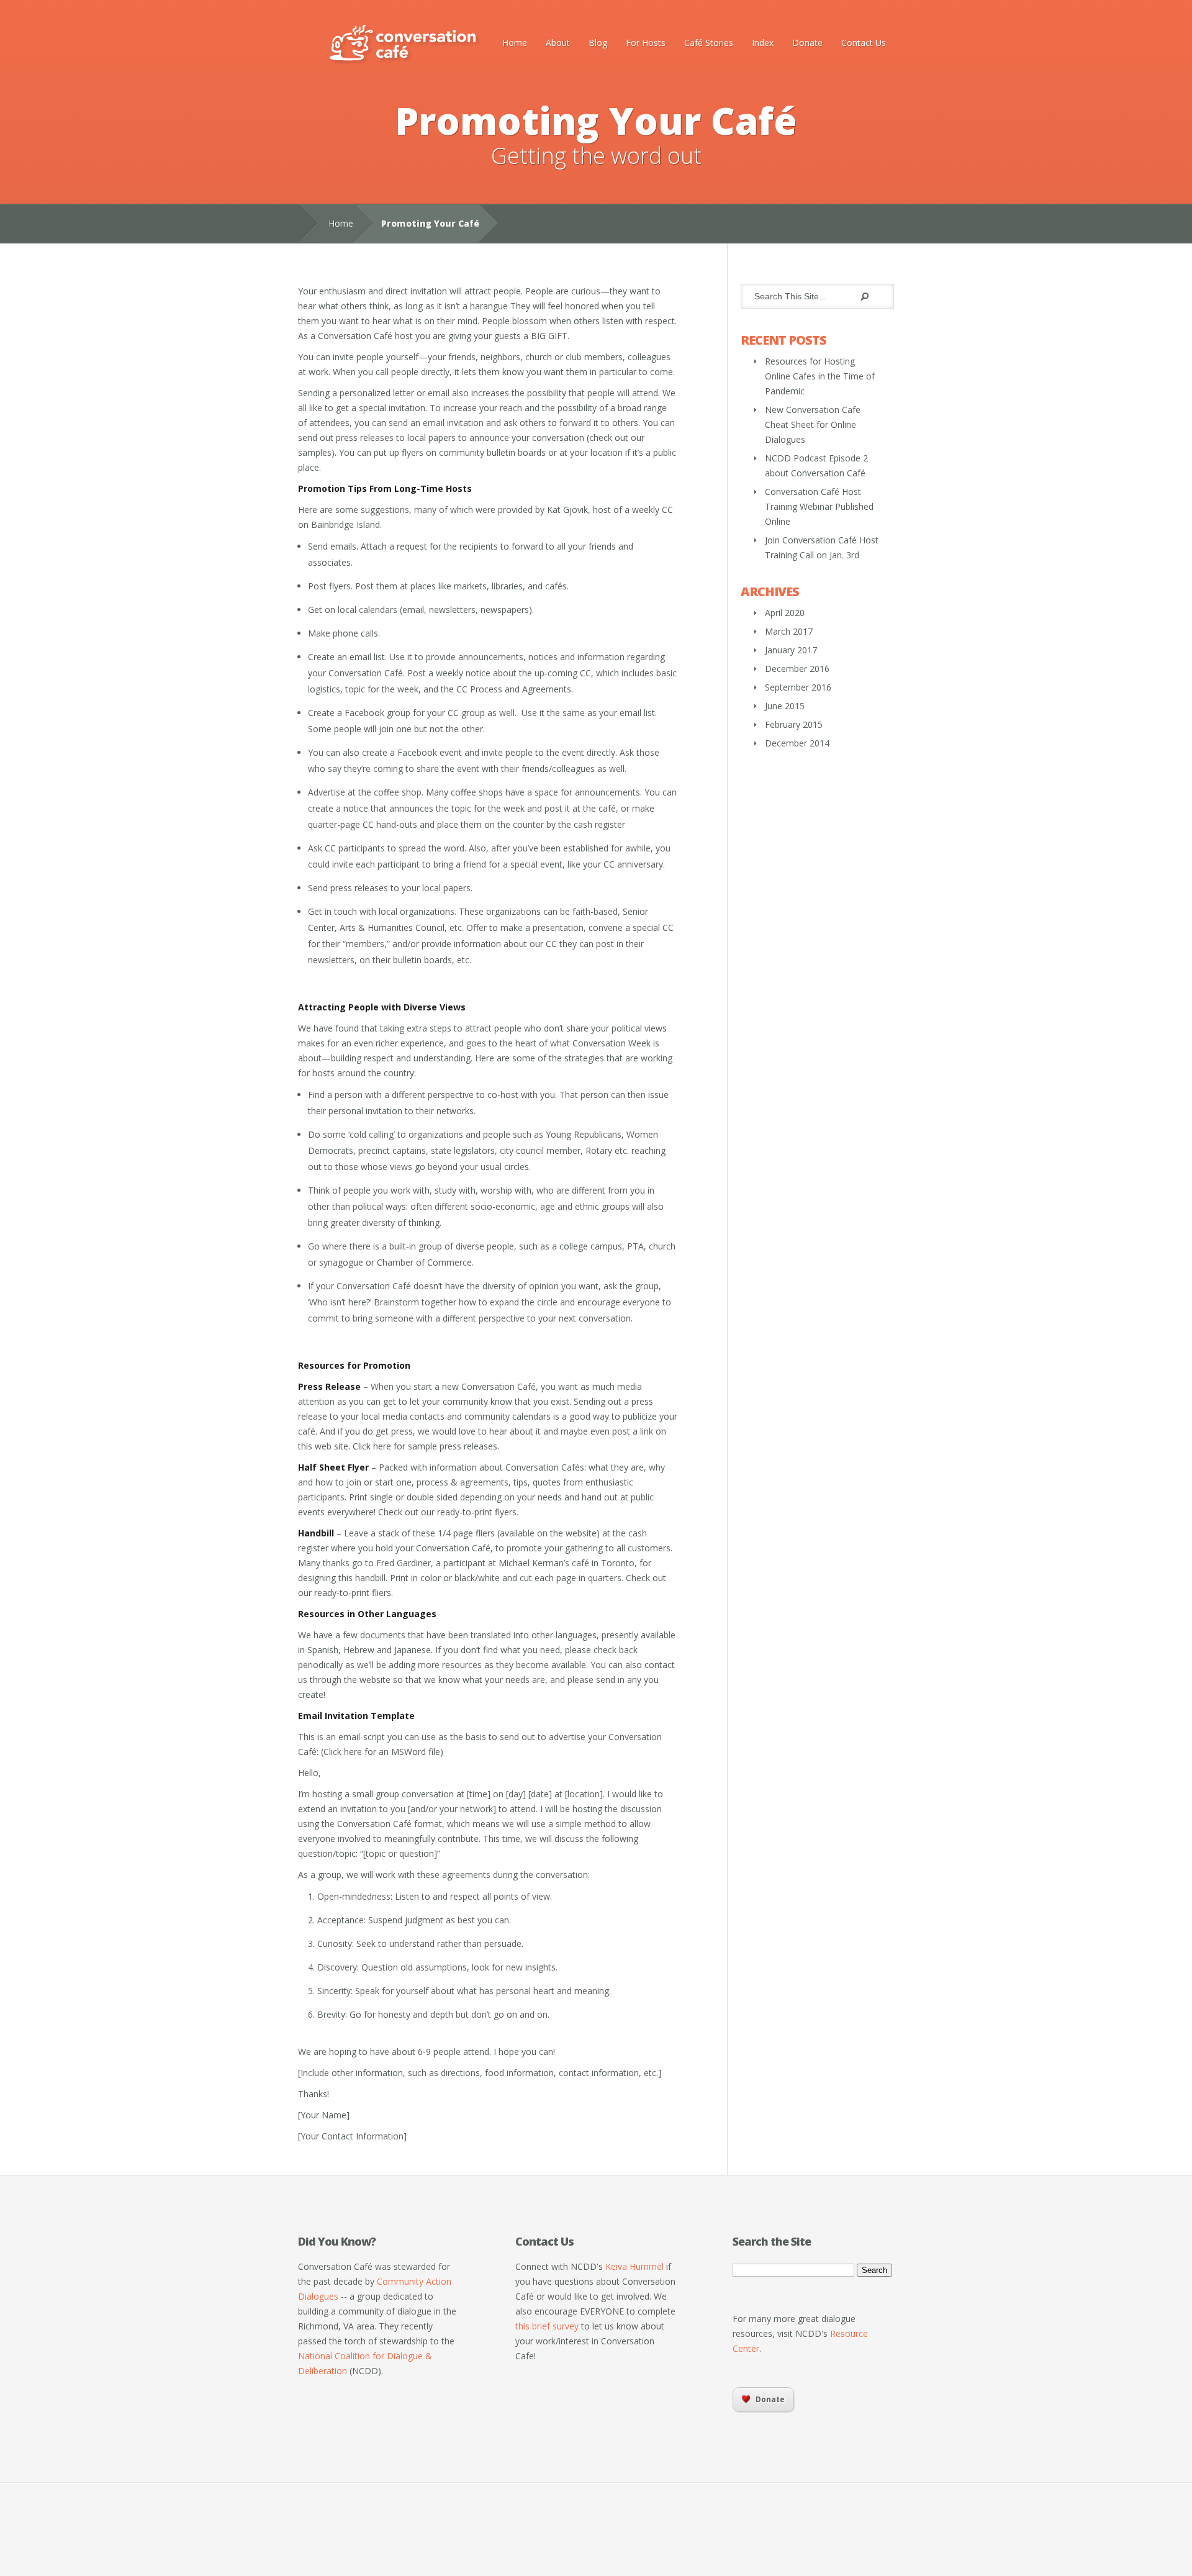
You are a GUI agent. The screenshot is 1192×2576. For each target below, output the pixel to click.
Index (763, 43)
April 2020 (785, 613)
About (558, 43)
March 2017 (789, 631)
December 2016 (797, 669)
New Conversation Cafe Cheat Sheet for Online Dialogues (813, 424)
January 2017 (791, 650)
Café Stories (709, 43)
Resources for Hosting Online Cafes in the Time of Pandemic (820, 376)
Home (515, 43)
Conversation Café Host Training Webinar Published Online (819, 506)
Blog (598, 43)
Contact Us (864, 43)
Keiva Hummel (634, 2266)
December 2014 (797, 743)
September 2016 (798, 687)
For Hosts (646, 43)
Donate (807, 43)
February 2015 (794, 724)
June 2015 (785, 706)
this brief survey (547, 2326)
